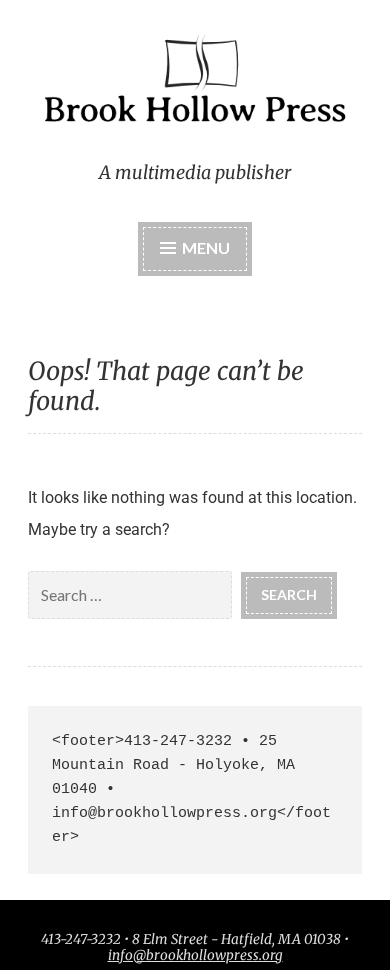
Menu (206, 247)
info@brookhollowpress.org (195, 955)
